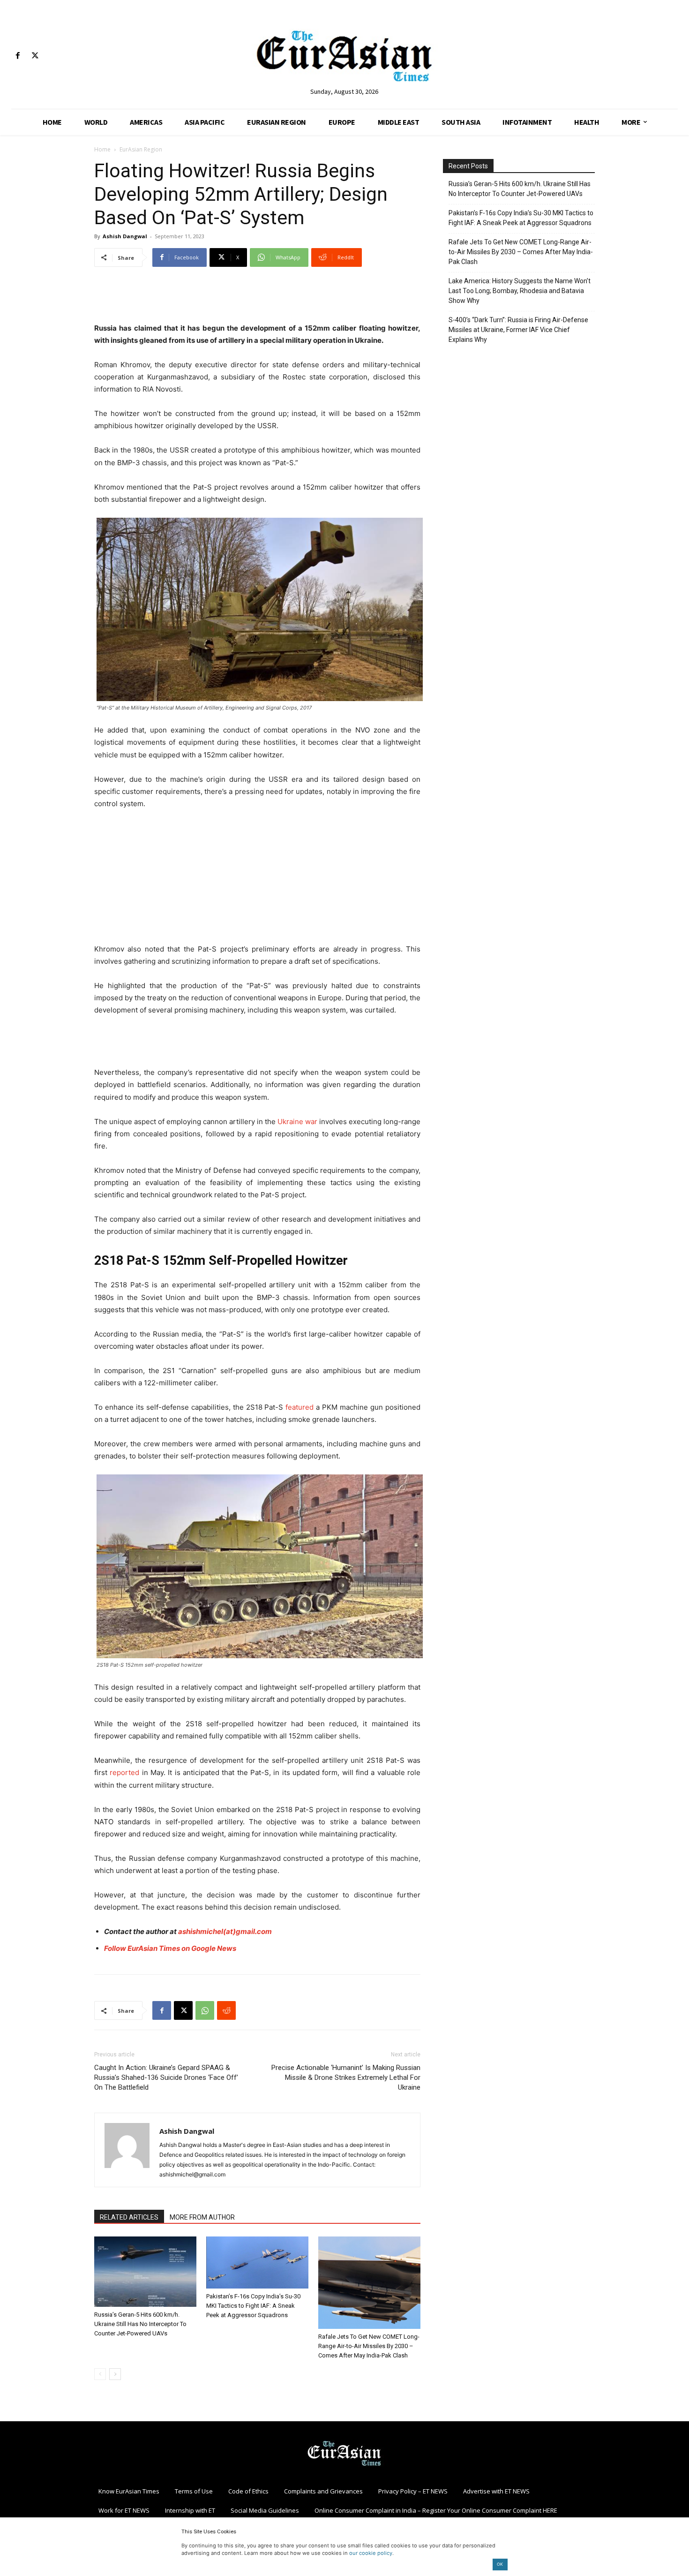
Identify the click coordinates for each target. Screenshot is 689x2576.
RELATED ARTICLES (129, 2217)
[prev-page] (100, 2374)
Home (102, 149)
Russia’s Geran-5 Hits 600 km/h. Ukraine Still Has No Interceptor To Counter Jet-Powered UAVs (140, 2324)
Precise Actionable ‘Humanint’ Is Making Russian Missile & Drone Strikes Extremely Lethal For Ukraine (346, 2077)
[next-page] (115, 2374)
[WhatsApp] (205, 2010)
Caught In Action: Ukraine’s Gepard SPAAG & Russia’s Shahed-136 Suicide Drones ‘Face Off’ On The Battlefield (166, 2077)
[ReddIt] (226, 2010)
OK (500, 2564)
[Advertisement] (257, 298)
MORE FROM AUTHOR (202, 2217)
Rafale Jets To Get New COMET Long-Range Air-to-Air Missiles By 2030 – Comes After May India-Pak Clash (369, 2346)
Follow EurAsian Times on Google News (170, 1948)
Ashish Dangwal (125, 236)
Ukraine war (297, 1122)
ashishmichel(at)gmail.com (225, 1931)
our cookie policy (371, 2553)
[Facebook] (18, 56)
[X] (35, 56)
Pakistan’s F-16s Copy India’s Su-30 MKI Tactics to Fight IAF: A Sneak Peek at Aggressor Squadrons (253, 2306)
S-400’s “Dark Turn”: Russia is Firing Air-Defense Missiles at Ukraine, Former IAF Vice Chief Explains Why (518, 330)
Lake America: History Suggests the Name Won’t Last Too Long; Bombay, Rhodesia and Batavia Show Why (520, 291)
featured (300, 1407)
